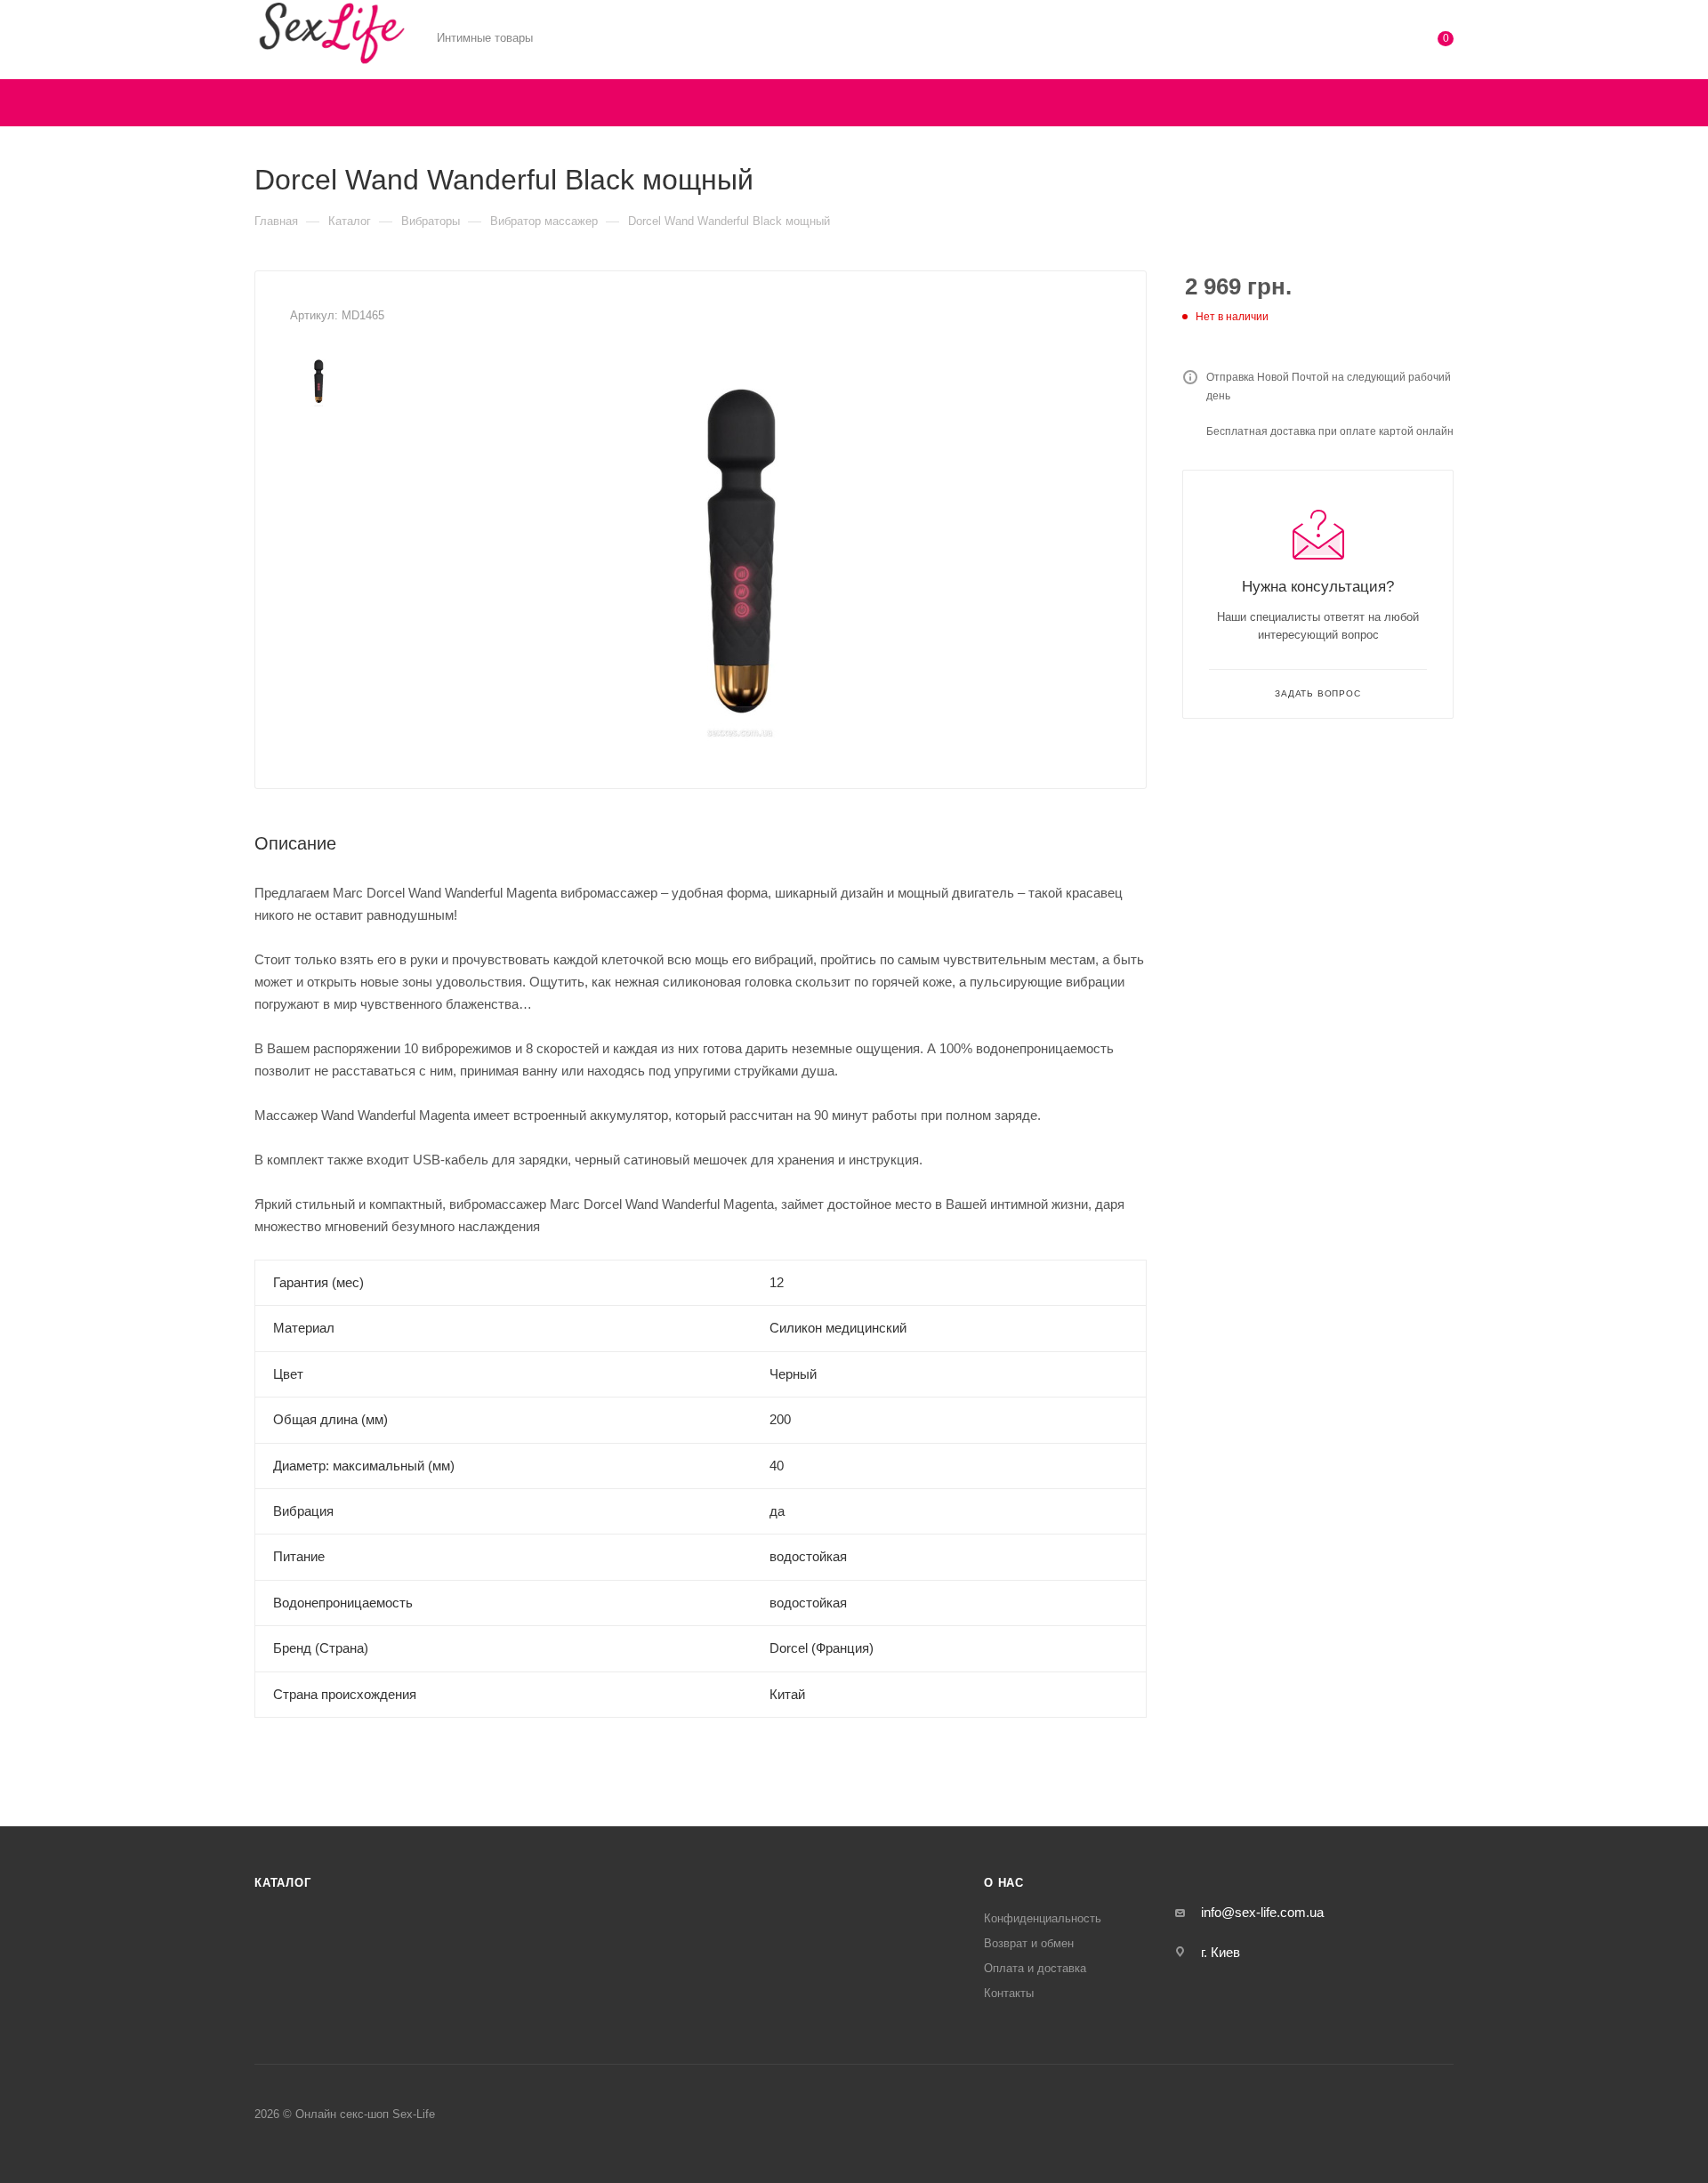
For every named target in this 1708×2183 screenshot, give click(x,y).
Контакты (1009, 1993)
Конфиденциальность (1043, 1918)
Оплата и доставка (1035, 1968)
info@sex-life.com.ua (1262, 1912)
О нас (1004, 1883)
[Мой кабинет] (1374, 42)
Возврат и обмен (1029, 1943)
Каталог (283, 1883)
